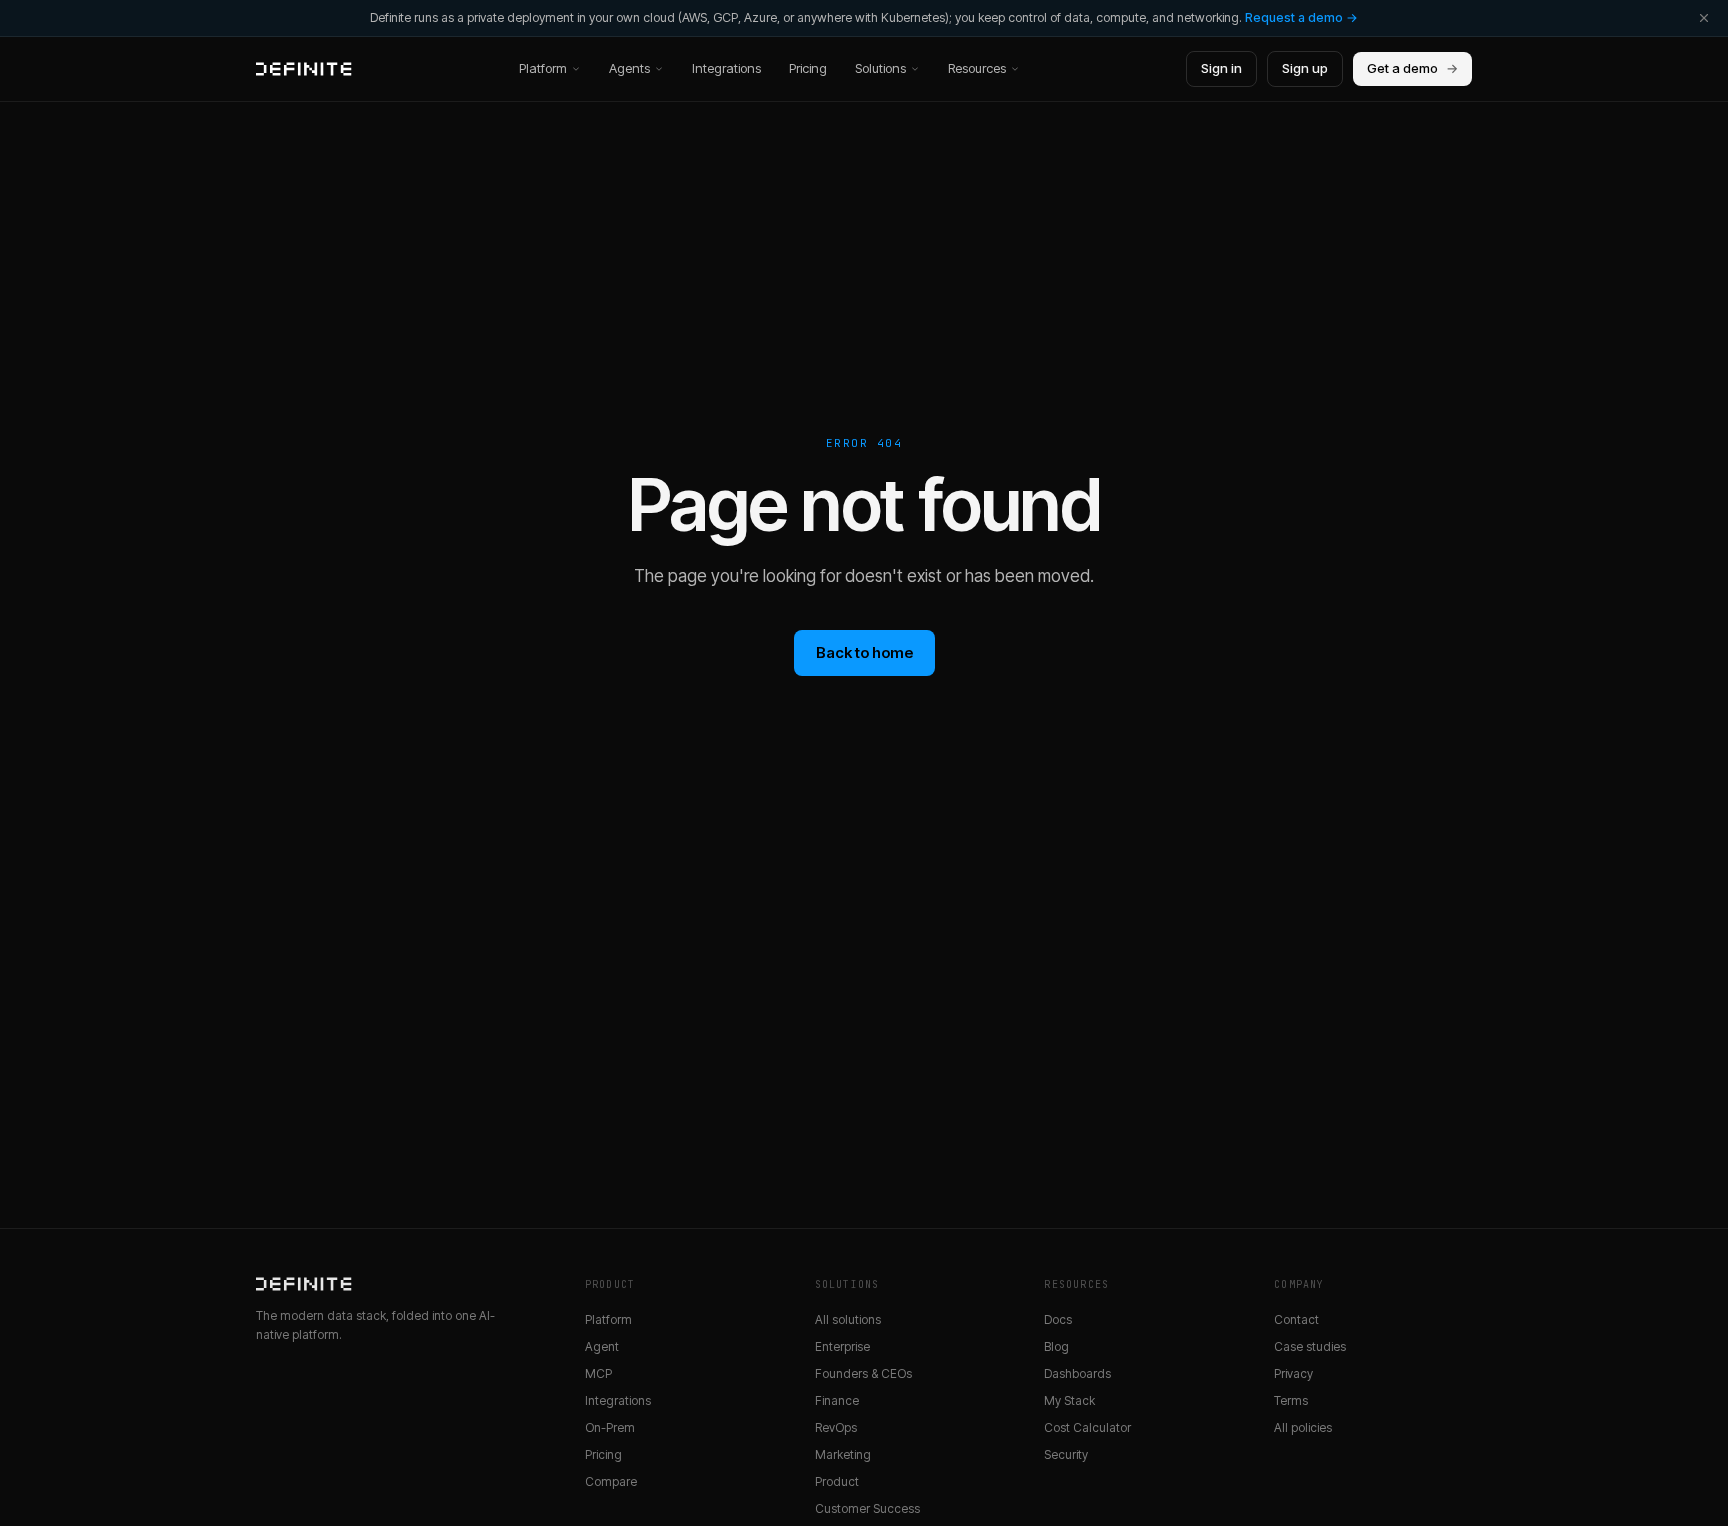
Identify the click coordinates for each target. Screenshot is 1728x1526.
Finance (837, 1400)
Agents (629, 68)
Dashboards (1077, 1373)
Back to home (864, 652)
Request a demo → (1301, 17)
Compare (611, 1481)
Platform (543, 68)
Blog (1056, 1346)
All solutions (848, 1319)
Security (1066, 1454)
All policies (1303, 1427)
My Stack (1069, 1400)
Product (837, 1481)
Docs (1058, 1319)
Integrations (726, 68)
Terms (1291, 1400)
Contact (1296, 1319)
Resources (977, 68)
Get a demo (1412, 68)
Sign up (1305, 68)
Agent (602, 1346)
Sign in (1221, 68)
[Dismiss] (1704, 18)
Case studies (1310, 1346)
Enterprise (842, 1346)
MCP (598, 1373)
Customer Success (867, 1508)
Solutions (880, 68)
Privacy (1293, 1373)
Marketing (843, 1454)
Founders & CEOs (863, 1373)
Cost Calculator (1087, 1427)
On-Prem (610, 1427)
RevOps (836, 1427)
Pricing (808, 68)
